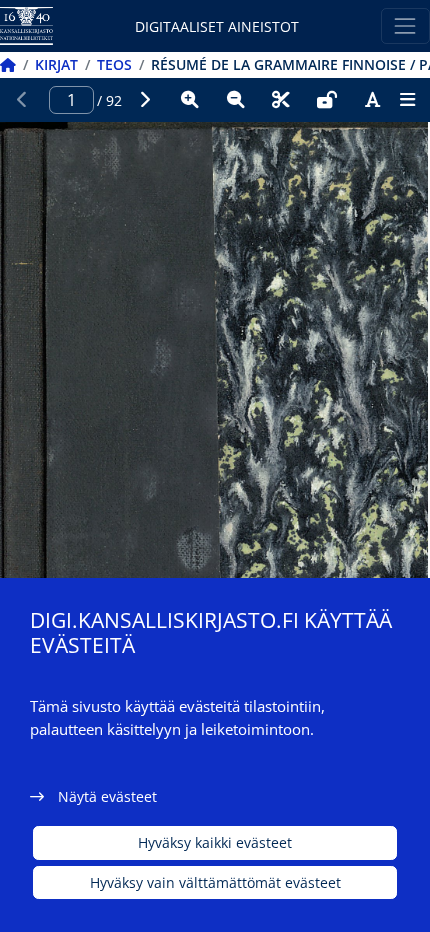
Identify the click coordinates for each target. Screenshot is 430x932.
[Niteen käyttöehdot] (327, 100)
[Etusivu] (8, 64)
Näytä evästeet (107, 796)
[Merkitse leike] (281, 100)
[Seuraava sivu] (145, 100)
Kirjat (56, 64)
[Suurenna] (190, 100)
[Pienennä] (236, 100)
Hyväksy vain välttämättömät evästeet (215, 882)
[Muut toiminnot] (407, 100)
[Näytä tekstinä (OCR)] (373, 100)
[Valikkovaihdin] (405, 25)
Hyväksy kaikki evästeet (215, 842)
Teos (114, 64)
